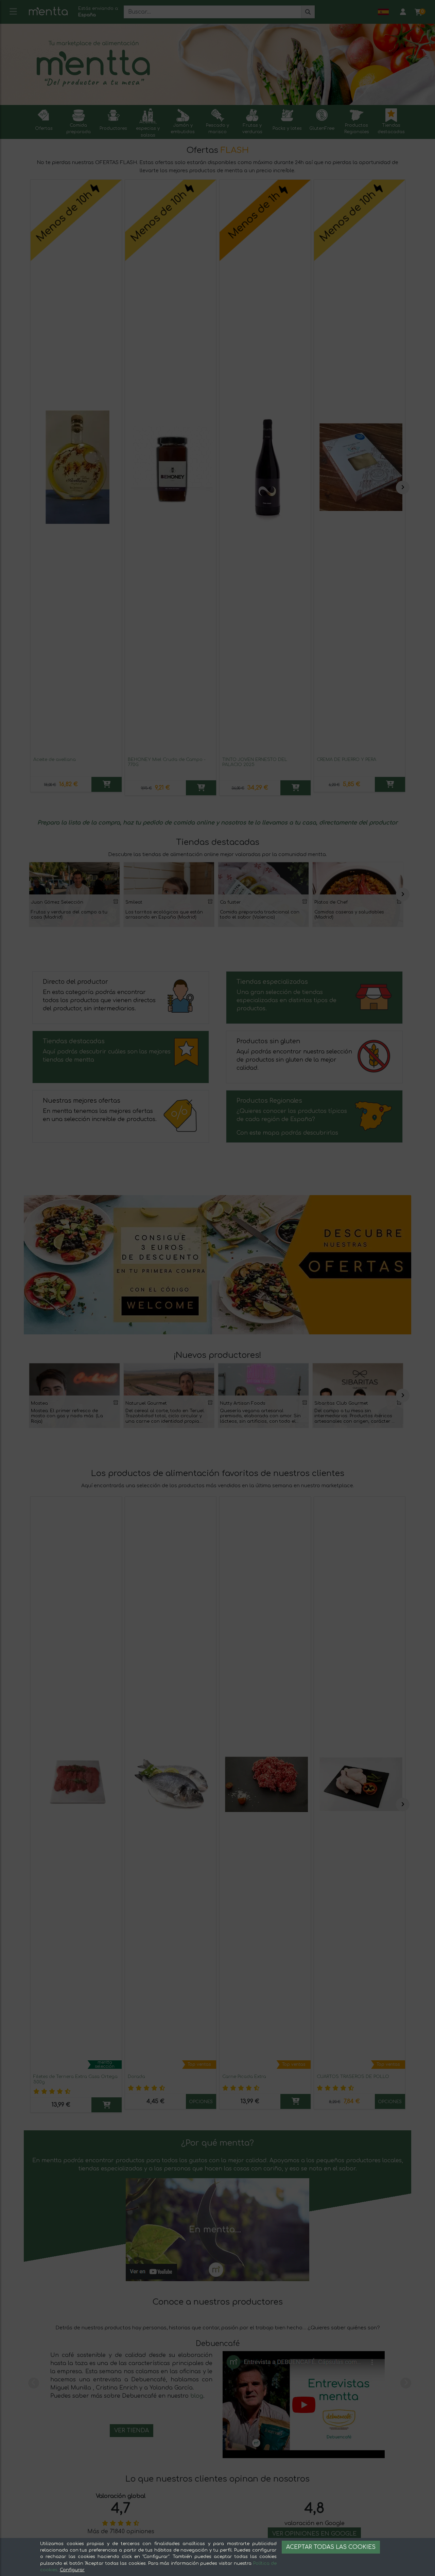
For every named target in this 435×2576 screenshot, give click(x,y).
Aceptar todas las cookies (331, 2547)
